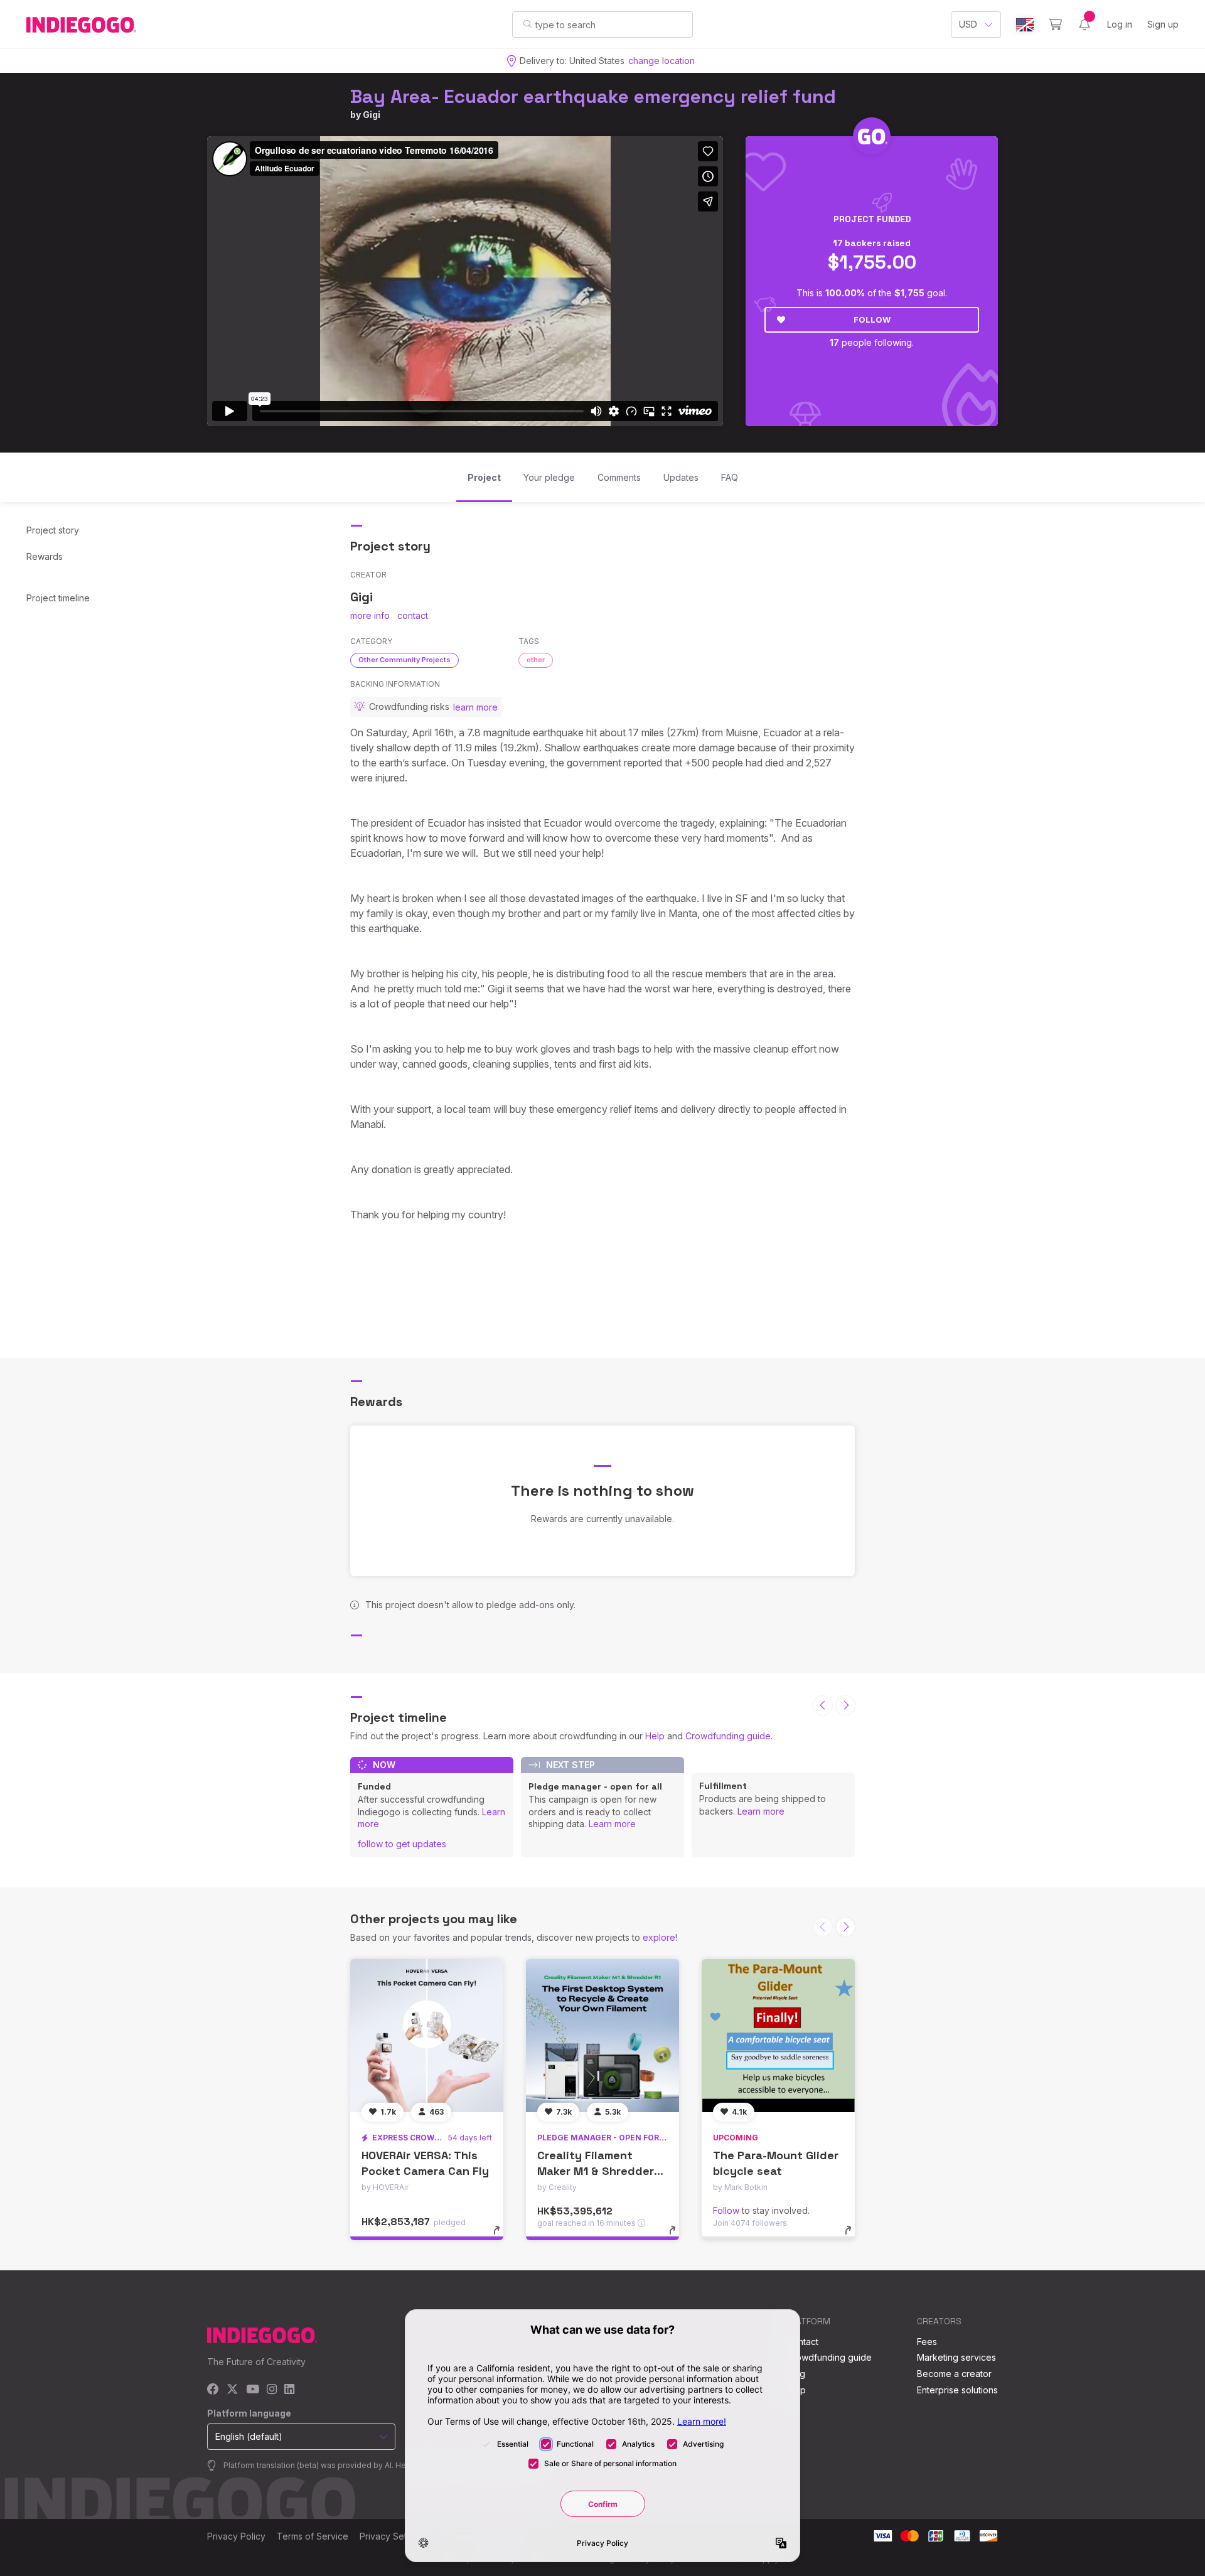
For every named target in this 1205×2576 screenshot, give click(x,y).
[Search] (528, 24)
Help (655, 1736)
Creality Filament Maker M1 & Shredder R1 (596, 2171)
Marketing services (956, 2357)
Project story (53, 530)
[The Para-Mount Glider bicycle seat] (778, 2036)
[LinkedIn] (289, 2390)
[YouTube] (253, 2390)
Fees (927, 2342)
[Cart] (1055, 24)
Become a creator (954, 2374)
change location (661, 61)
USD (968, 24)
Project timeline (58, 598)
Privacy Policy (236, 2536)
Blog (796, 2374)
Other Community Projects (404, 660)
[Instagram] (272, 2390)
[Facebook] (213, 2390)
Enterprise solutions (957, 2390)
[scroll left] (823, 1705)
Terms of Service (313, 2536)
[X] (233, 2390)
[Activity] (1084, 24)
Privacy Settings (393, 2536)
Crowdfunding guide (728, 1736)
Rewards (45, 556)
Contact (802, 2342)
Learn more (612, 1824)
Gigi (372, 115)
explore (659, 1937)
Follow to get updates (402, 1844)
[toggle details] (502, 2236)
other (536, 660)
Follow (872, 319)
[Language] (1025, 25)
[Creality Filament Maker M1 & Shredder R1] (602, 2036)
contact (413, 615)
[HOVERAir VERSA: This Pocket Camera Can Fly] (427, 2036)
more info (370, 615)
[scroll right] (845, 1705)
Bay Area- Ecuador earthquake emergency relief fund (593, 96)
